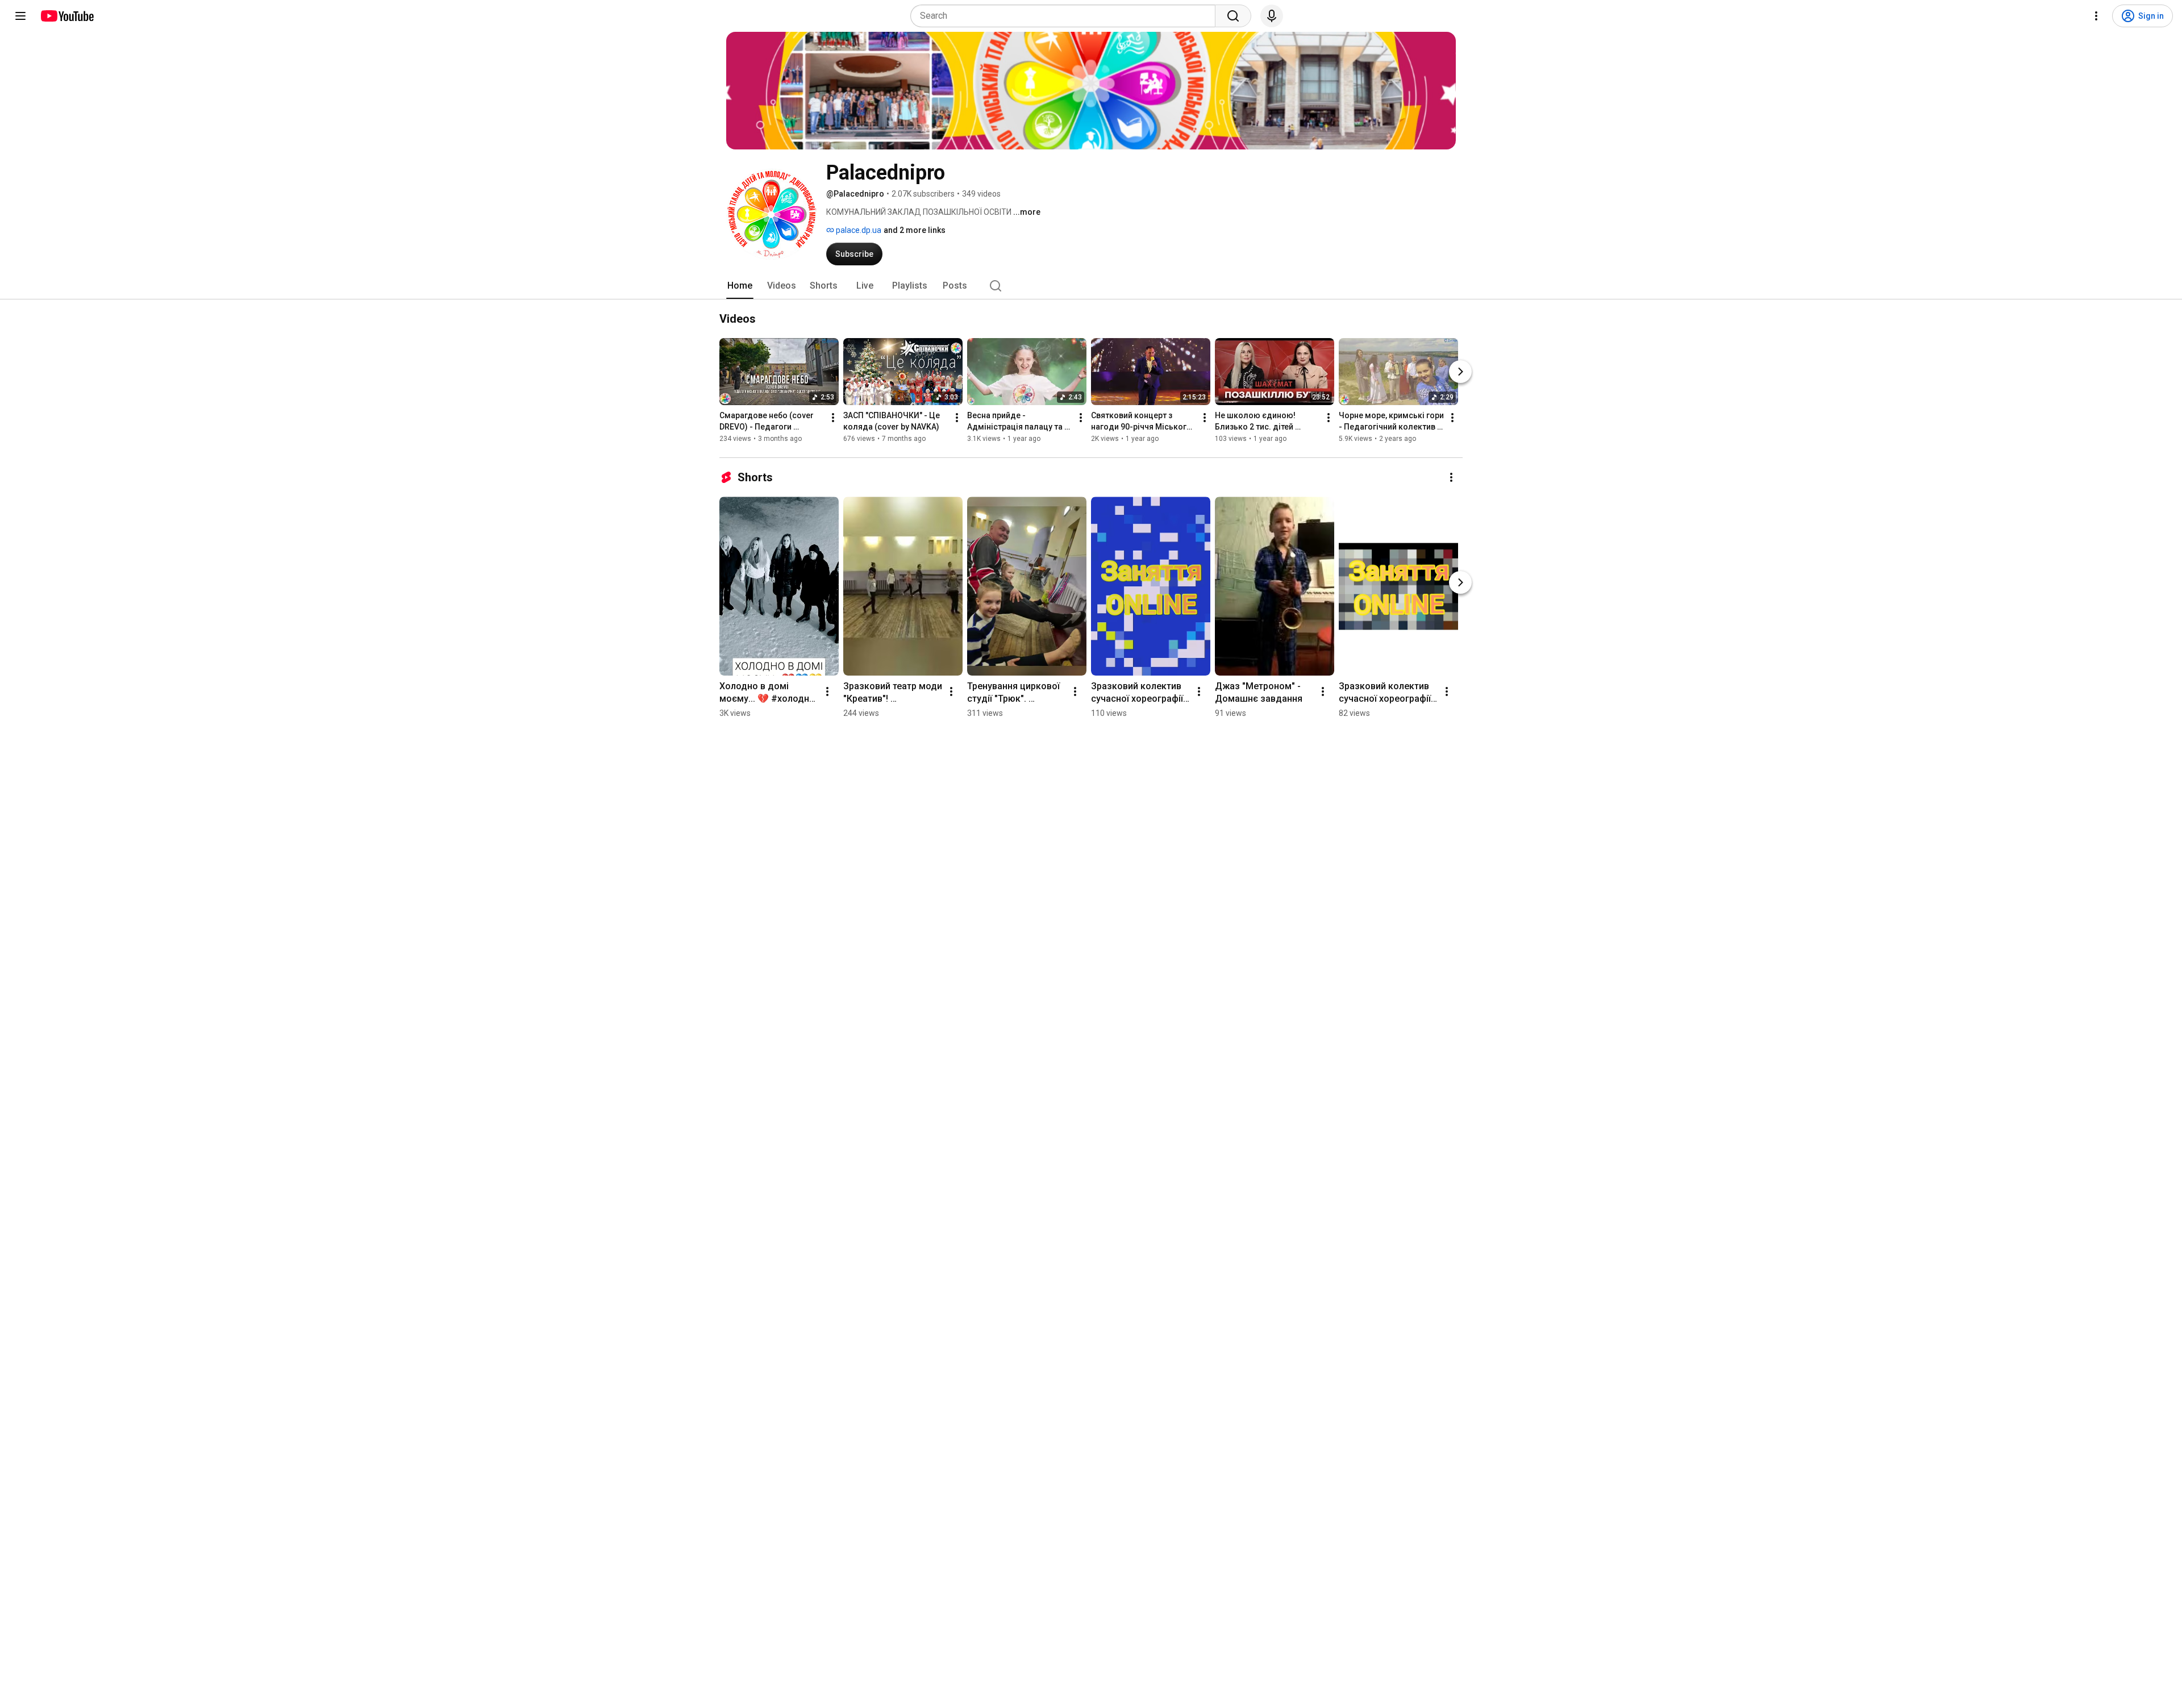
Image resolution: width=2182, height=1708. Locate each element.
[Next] (1460, 372)
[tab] (740, 286)
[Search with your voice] (1272, 16)
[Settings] (2096, 16)
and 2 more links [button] (915, 230)
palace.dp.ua (858, 230)
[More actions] (833, 418)
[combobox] (1066, 16)
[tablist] (1091, 286)
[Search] (1233, 16)
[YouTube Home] (67, 16)
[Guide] (20, 16)
